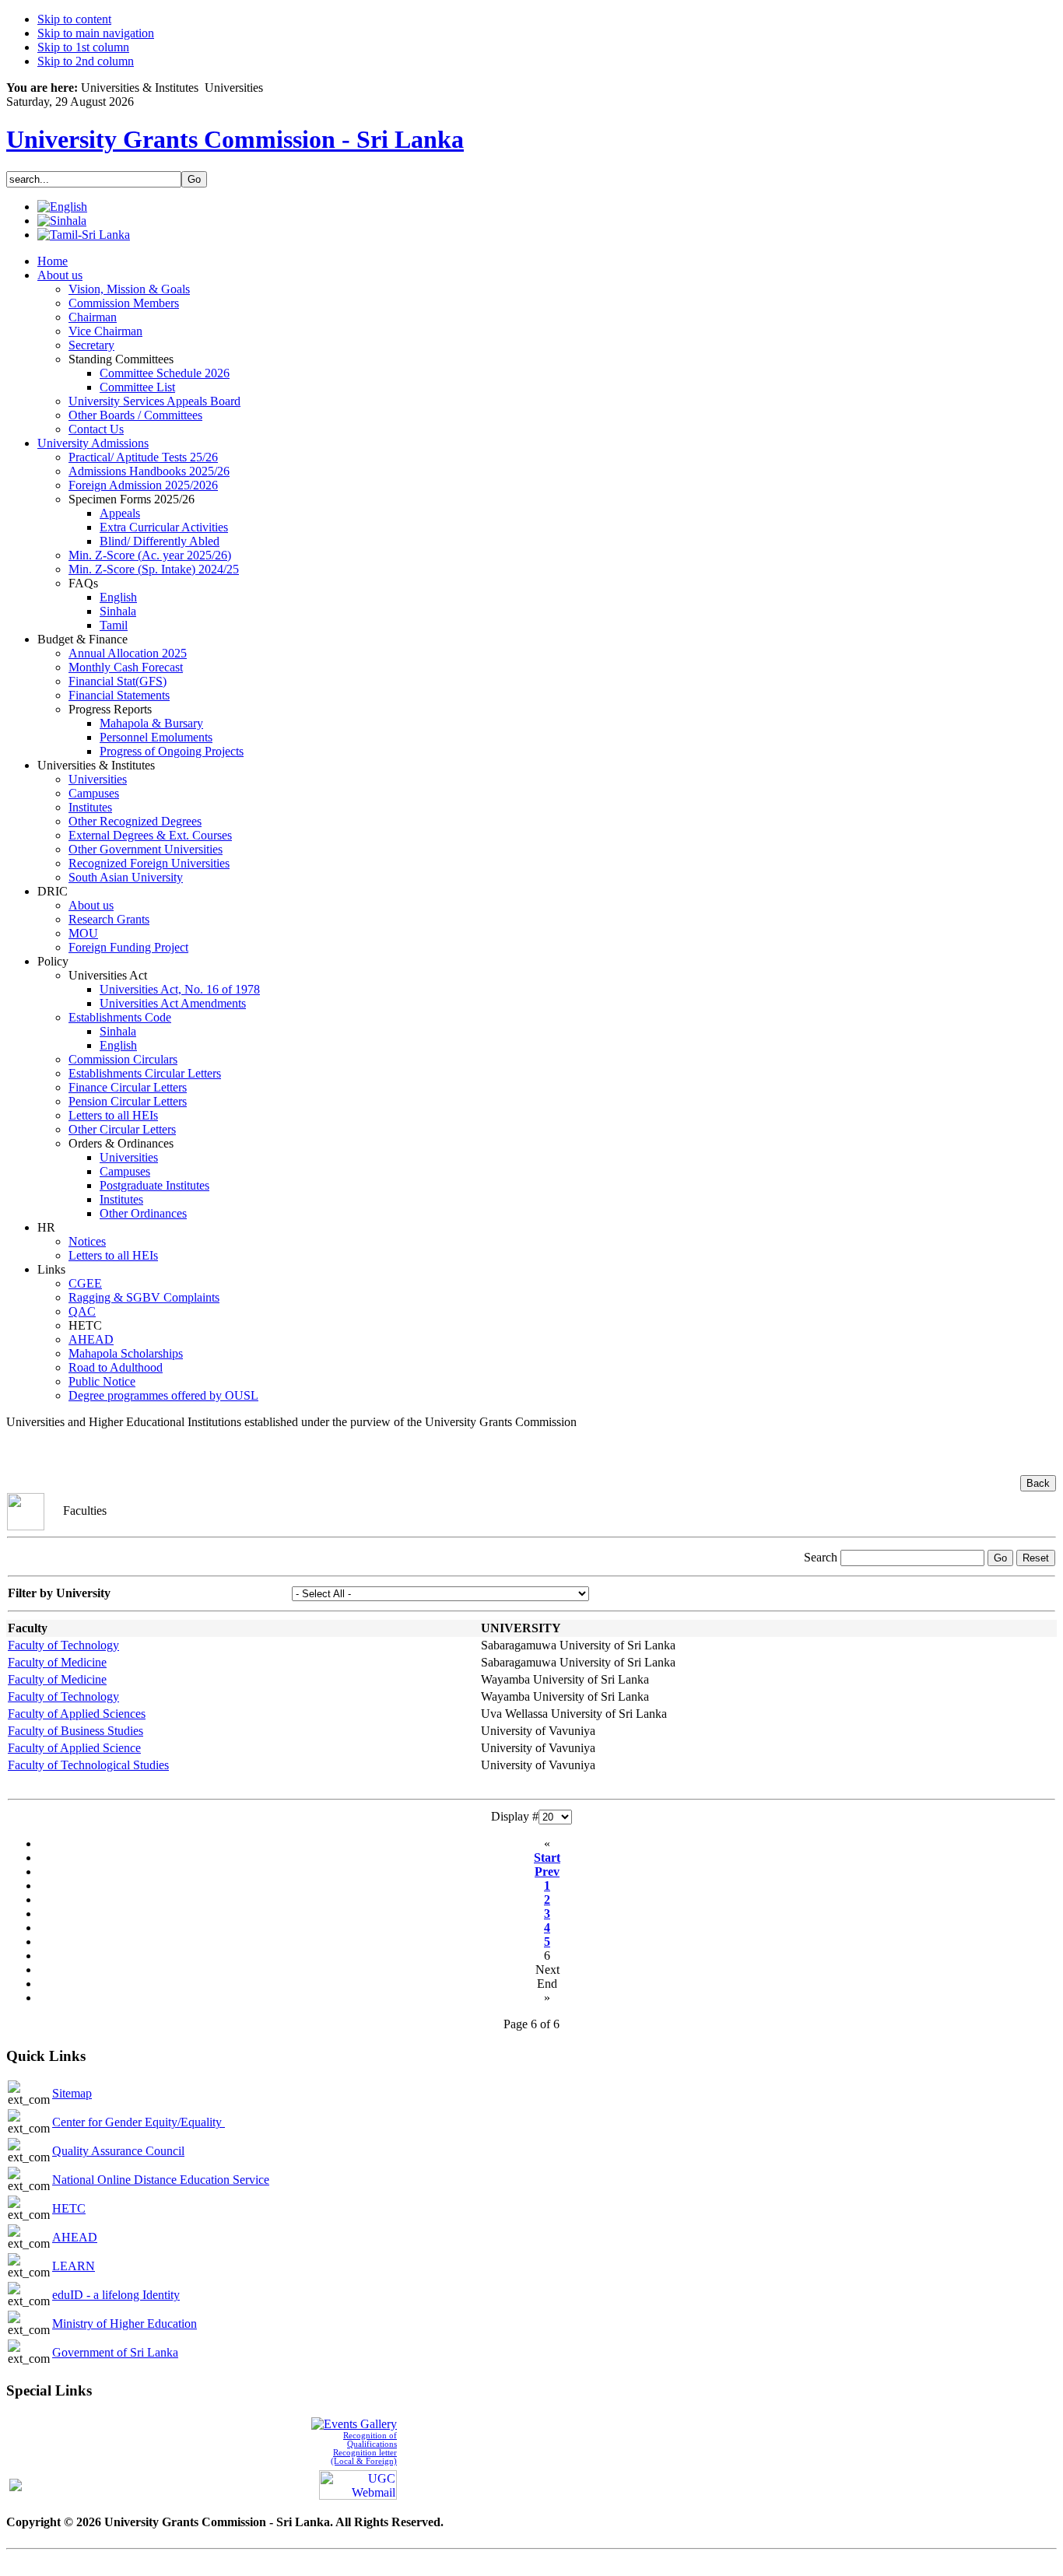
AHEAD (75, 2237)
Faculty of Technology (63, 1645)
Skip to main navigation (96, 33)
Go (1000, 1558)
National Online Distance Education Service (161, 2180)
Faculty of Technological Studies (88, 1765)
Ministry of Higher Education (125, 2324)
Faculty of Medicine (57, 1662)
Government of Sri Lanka (115, 2352)
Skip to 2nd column (86, 61)
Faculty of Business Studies (75, 1731)
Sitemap (72, 2093)
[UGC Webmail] (358, 2483)
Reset (1036, 1558)
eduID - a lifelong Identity (116, 2295)
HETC (69, 2208)
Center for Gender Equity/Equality (139, 2122)
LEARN (74, 2266)
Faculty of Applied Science (74, 1748)
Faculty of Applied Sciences (77, 1714)
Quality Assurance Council (118, 2151)
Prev (547, 1872)
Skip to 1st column (83, 47)
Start (547, 1858)
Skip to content (74, 19)
